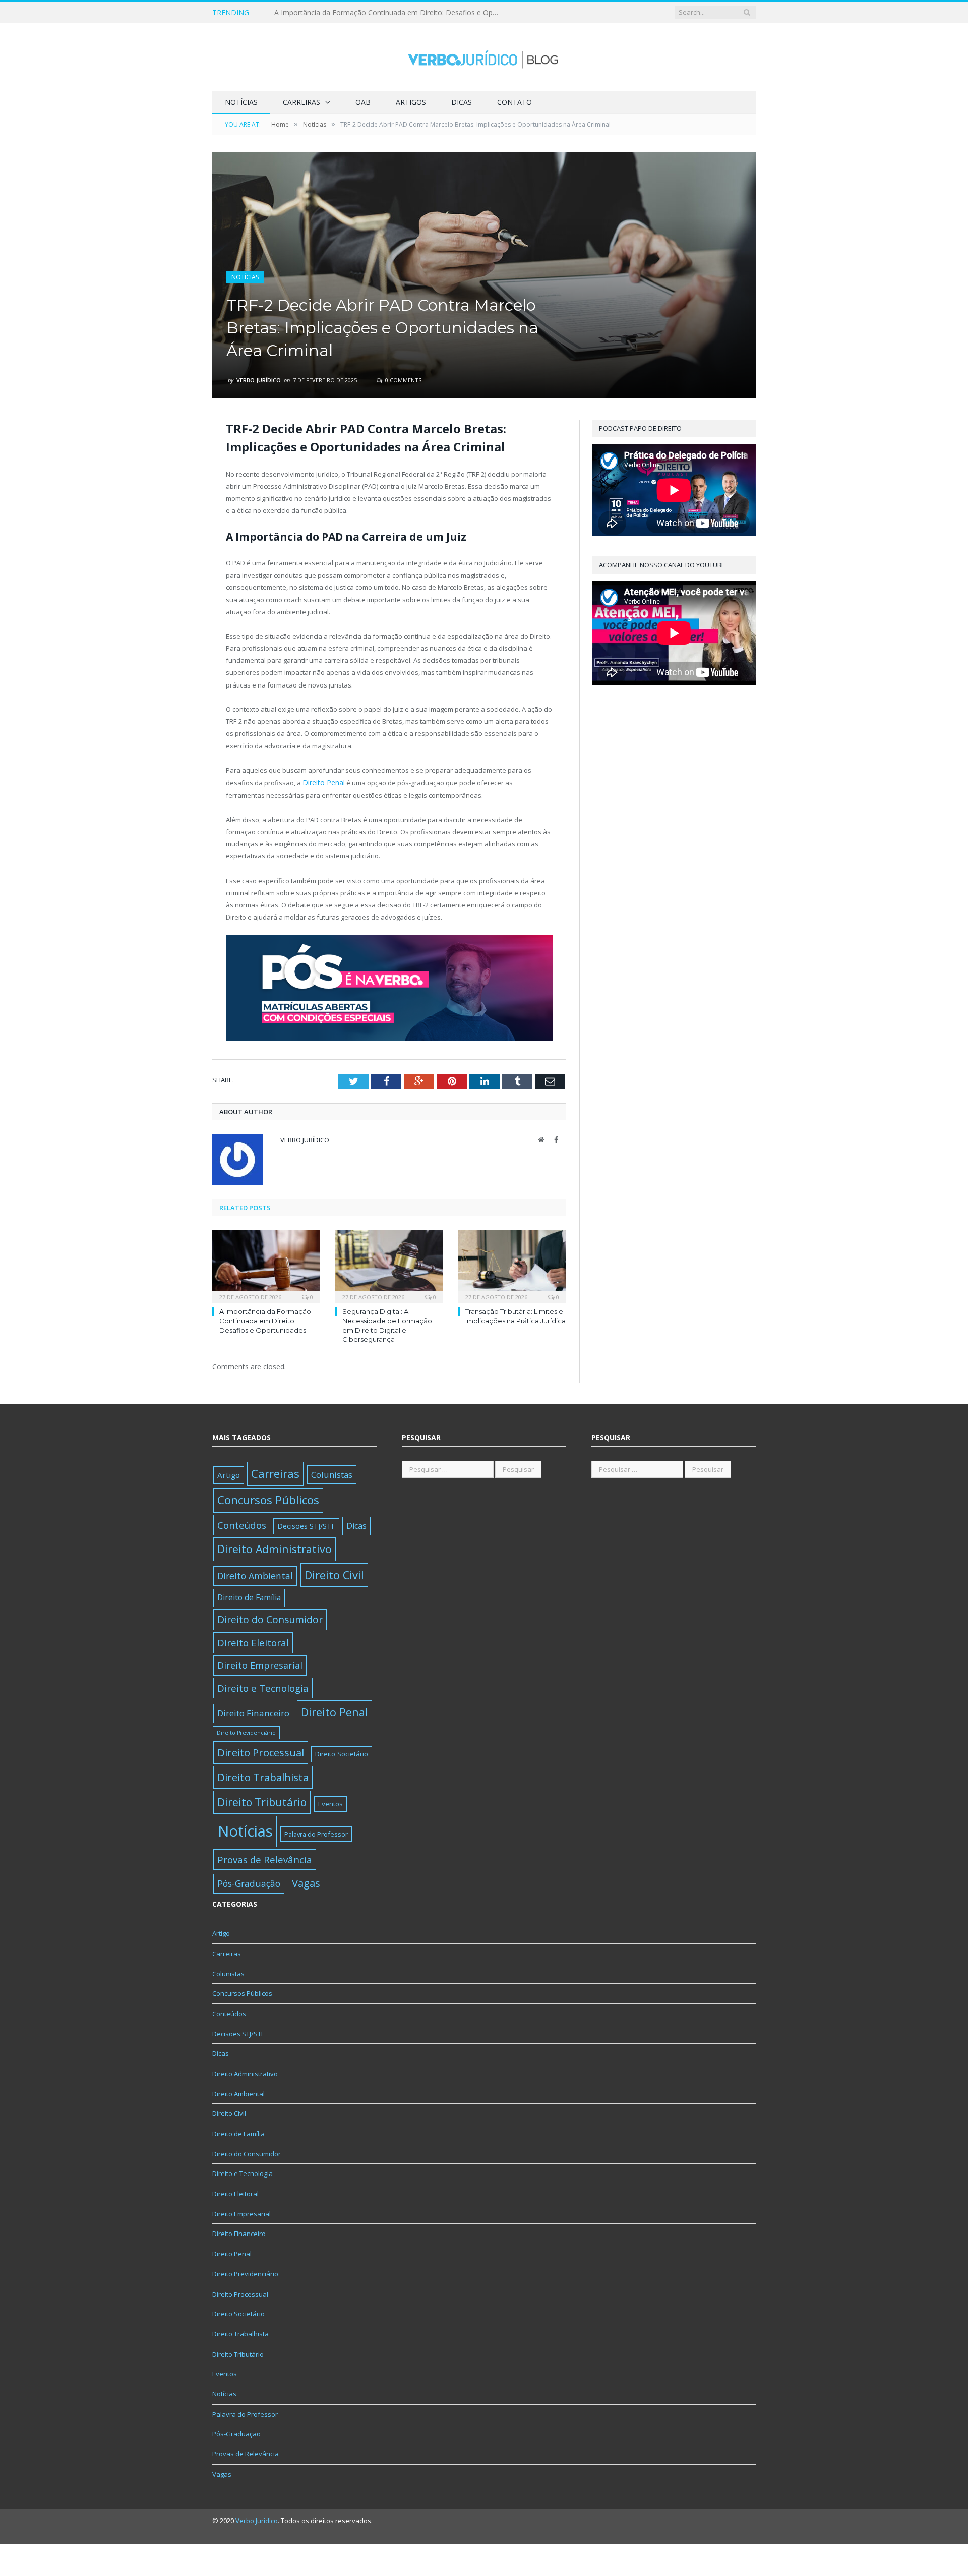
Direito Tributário (262, 1800)
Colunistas (332, 1473)
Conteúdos (242, 1524)
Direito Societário (342, 1753)
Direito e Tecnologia (263, 1686)
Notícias (241, 102)
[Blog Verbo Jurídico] (484, 57)
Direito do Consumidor (270, 1618)
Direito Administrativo (275, 1548)
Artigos (411, 102)
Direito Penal (322, 782)
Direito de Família (249, 1596)
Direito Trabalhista (263, 1776)
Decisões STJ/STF (306, 1525)
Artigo (229, 1473)
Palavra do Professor (316, 1833)
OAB (363, 102)
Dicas (462, 102)
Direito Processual (261, 1751)
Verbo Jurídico (259, 380)
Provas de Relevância (265, 1858)
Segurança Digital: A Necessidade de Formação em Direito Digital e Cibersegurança (390, 13)
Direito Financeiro (253, 1712)
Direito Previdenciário (246, 1731)
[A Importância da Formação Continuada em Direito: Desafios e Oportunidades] (266, 1264)
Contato (515, 102)
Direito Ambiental (255, 1574)
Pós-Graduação (249, 1882)
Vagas (306, 1881)
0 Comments (403, 380)
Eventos (330, 1802)
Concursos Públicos (268, 1499)
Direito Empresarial (260, 1664)
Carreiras (301, 102)
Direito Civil (334, 1573)
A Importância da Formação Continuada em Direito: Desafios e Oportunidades (265, 1319)
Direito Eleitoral (253, 1641)
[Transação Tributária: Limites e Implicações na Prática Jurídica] (512, 1264)
